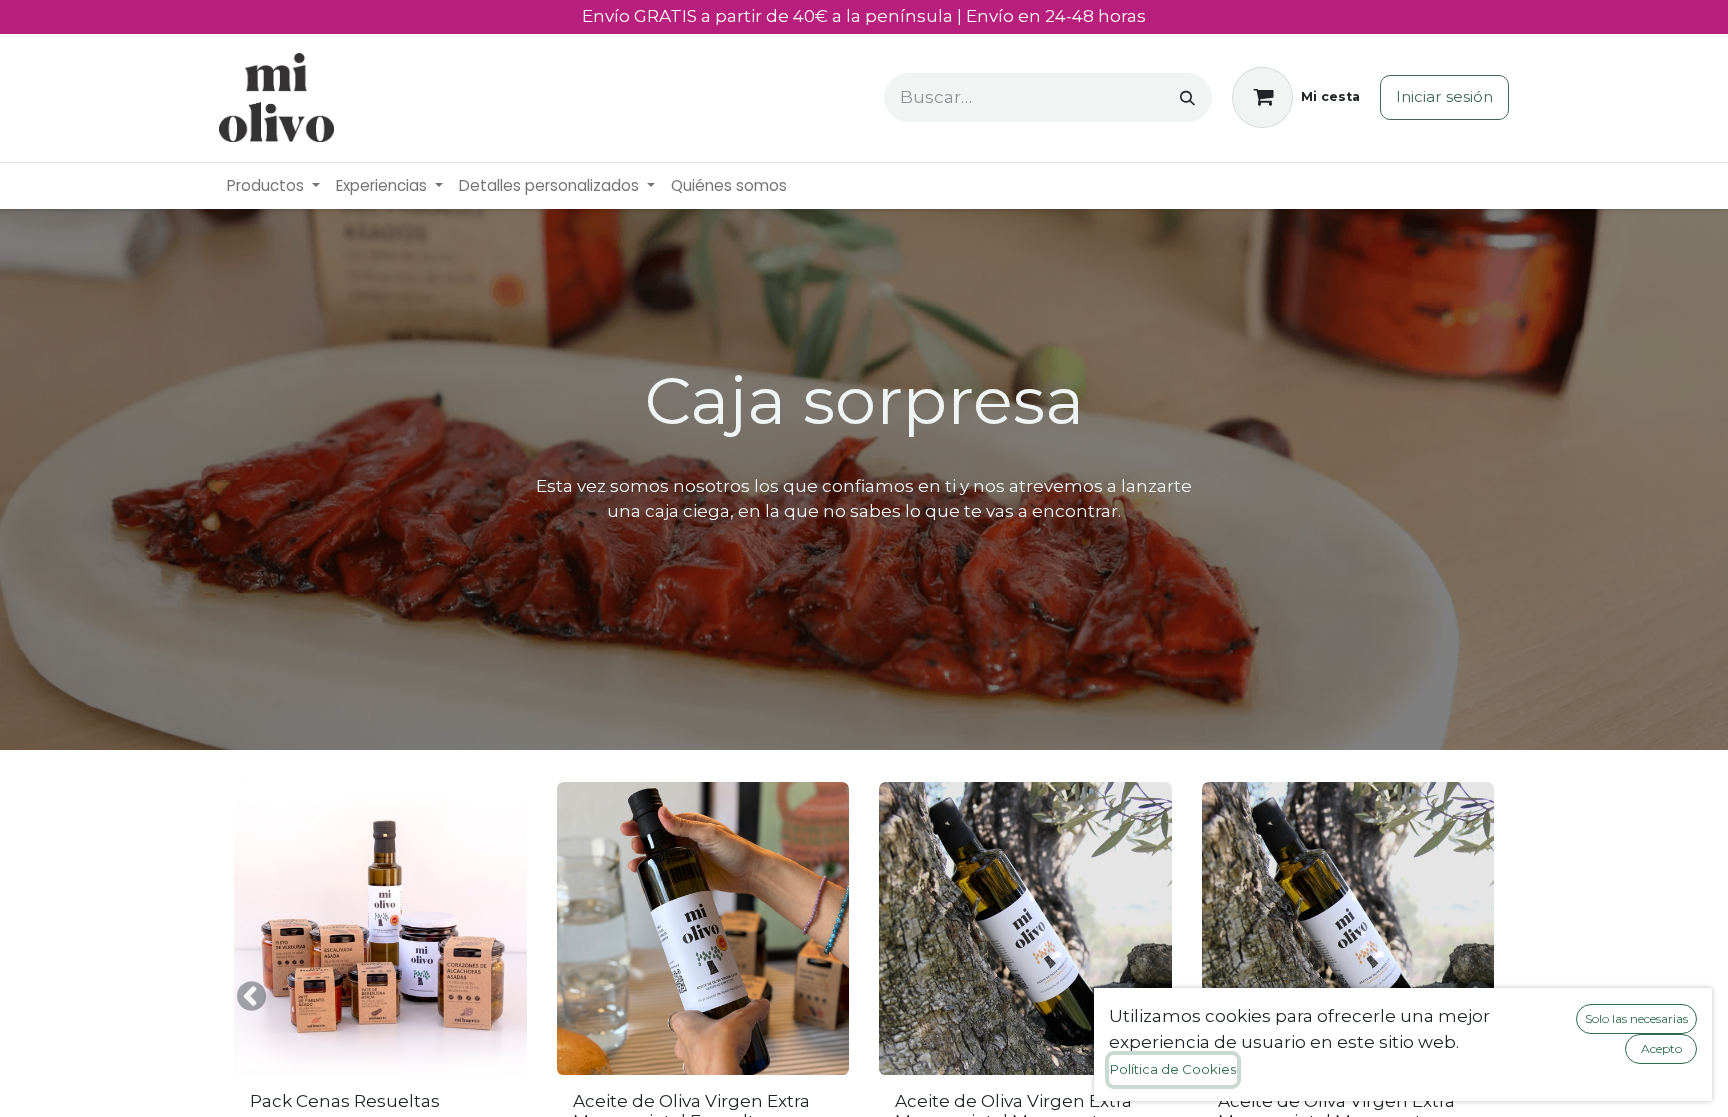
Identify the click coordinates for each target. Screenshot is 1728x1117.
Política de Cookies (1173, 1069)
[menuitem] (273, 186)
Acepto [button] (1661, 1048)
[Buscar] (1187, 97)
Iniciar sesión (1444, 96)
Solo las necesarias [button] (1636, 1018)
